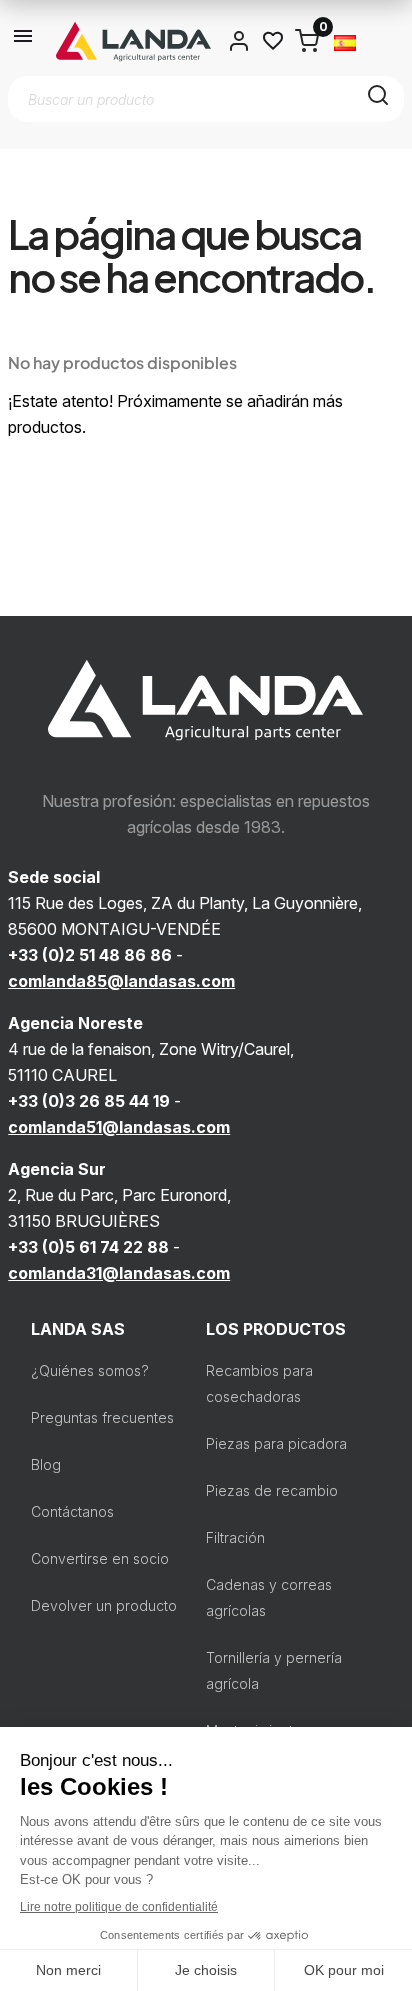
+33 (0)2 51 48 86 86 (90, 955)
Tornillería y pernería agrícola (274, 1670)
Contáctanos (72, 1511)
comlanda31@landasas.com (119, 1273)
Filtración (235, 1537)
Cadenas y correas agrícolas (269, 1597)
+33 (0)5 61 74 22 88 (88, 1247)
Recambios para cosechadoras (259, 1383)
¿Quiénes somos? (90, 1370)
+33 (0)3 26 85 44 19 (89, 1101)
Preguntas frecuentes (102, 1417)
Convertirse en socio (100, 1558)
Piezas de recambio (272, 1490)
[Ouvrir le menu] (24, 41)
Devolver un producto (104, 1605)
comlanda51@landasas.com (119, 1127)
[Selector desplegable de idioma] (345, 41)
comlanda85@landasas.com (121, 981)
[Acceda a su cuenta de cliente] (239, 41)
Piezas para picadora (276, 1443)
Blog (46, 1464)
